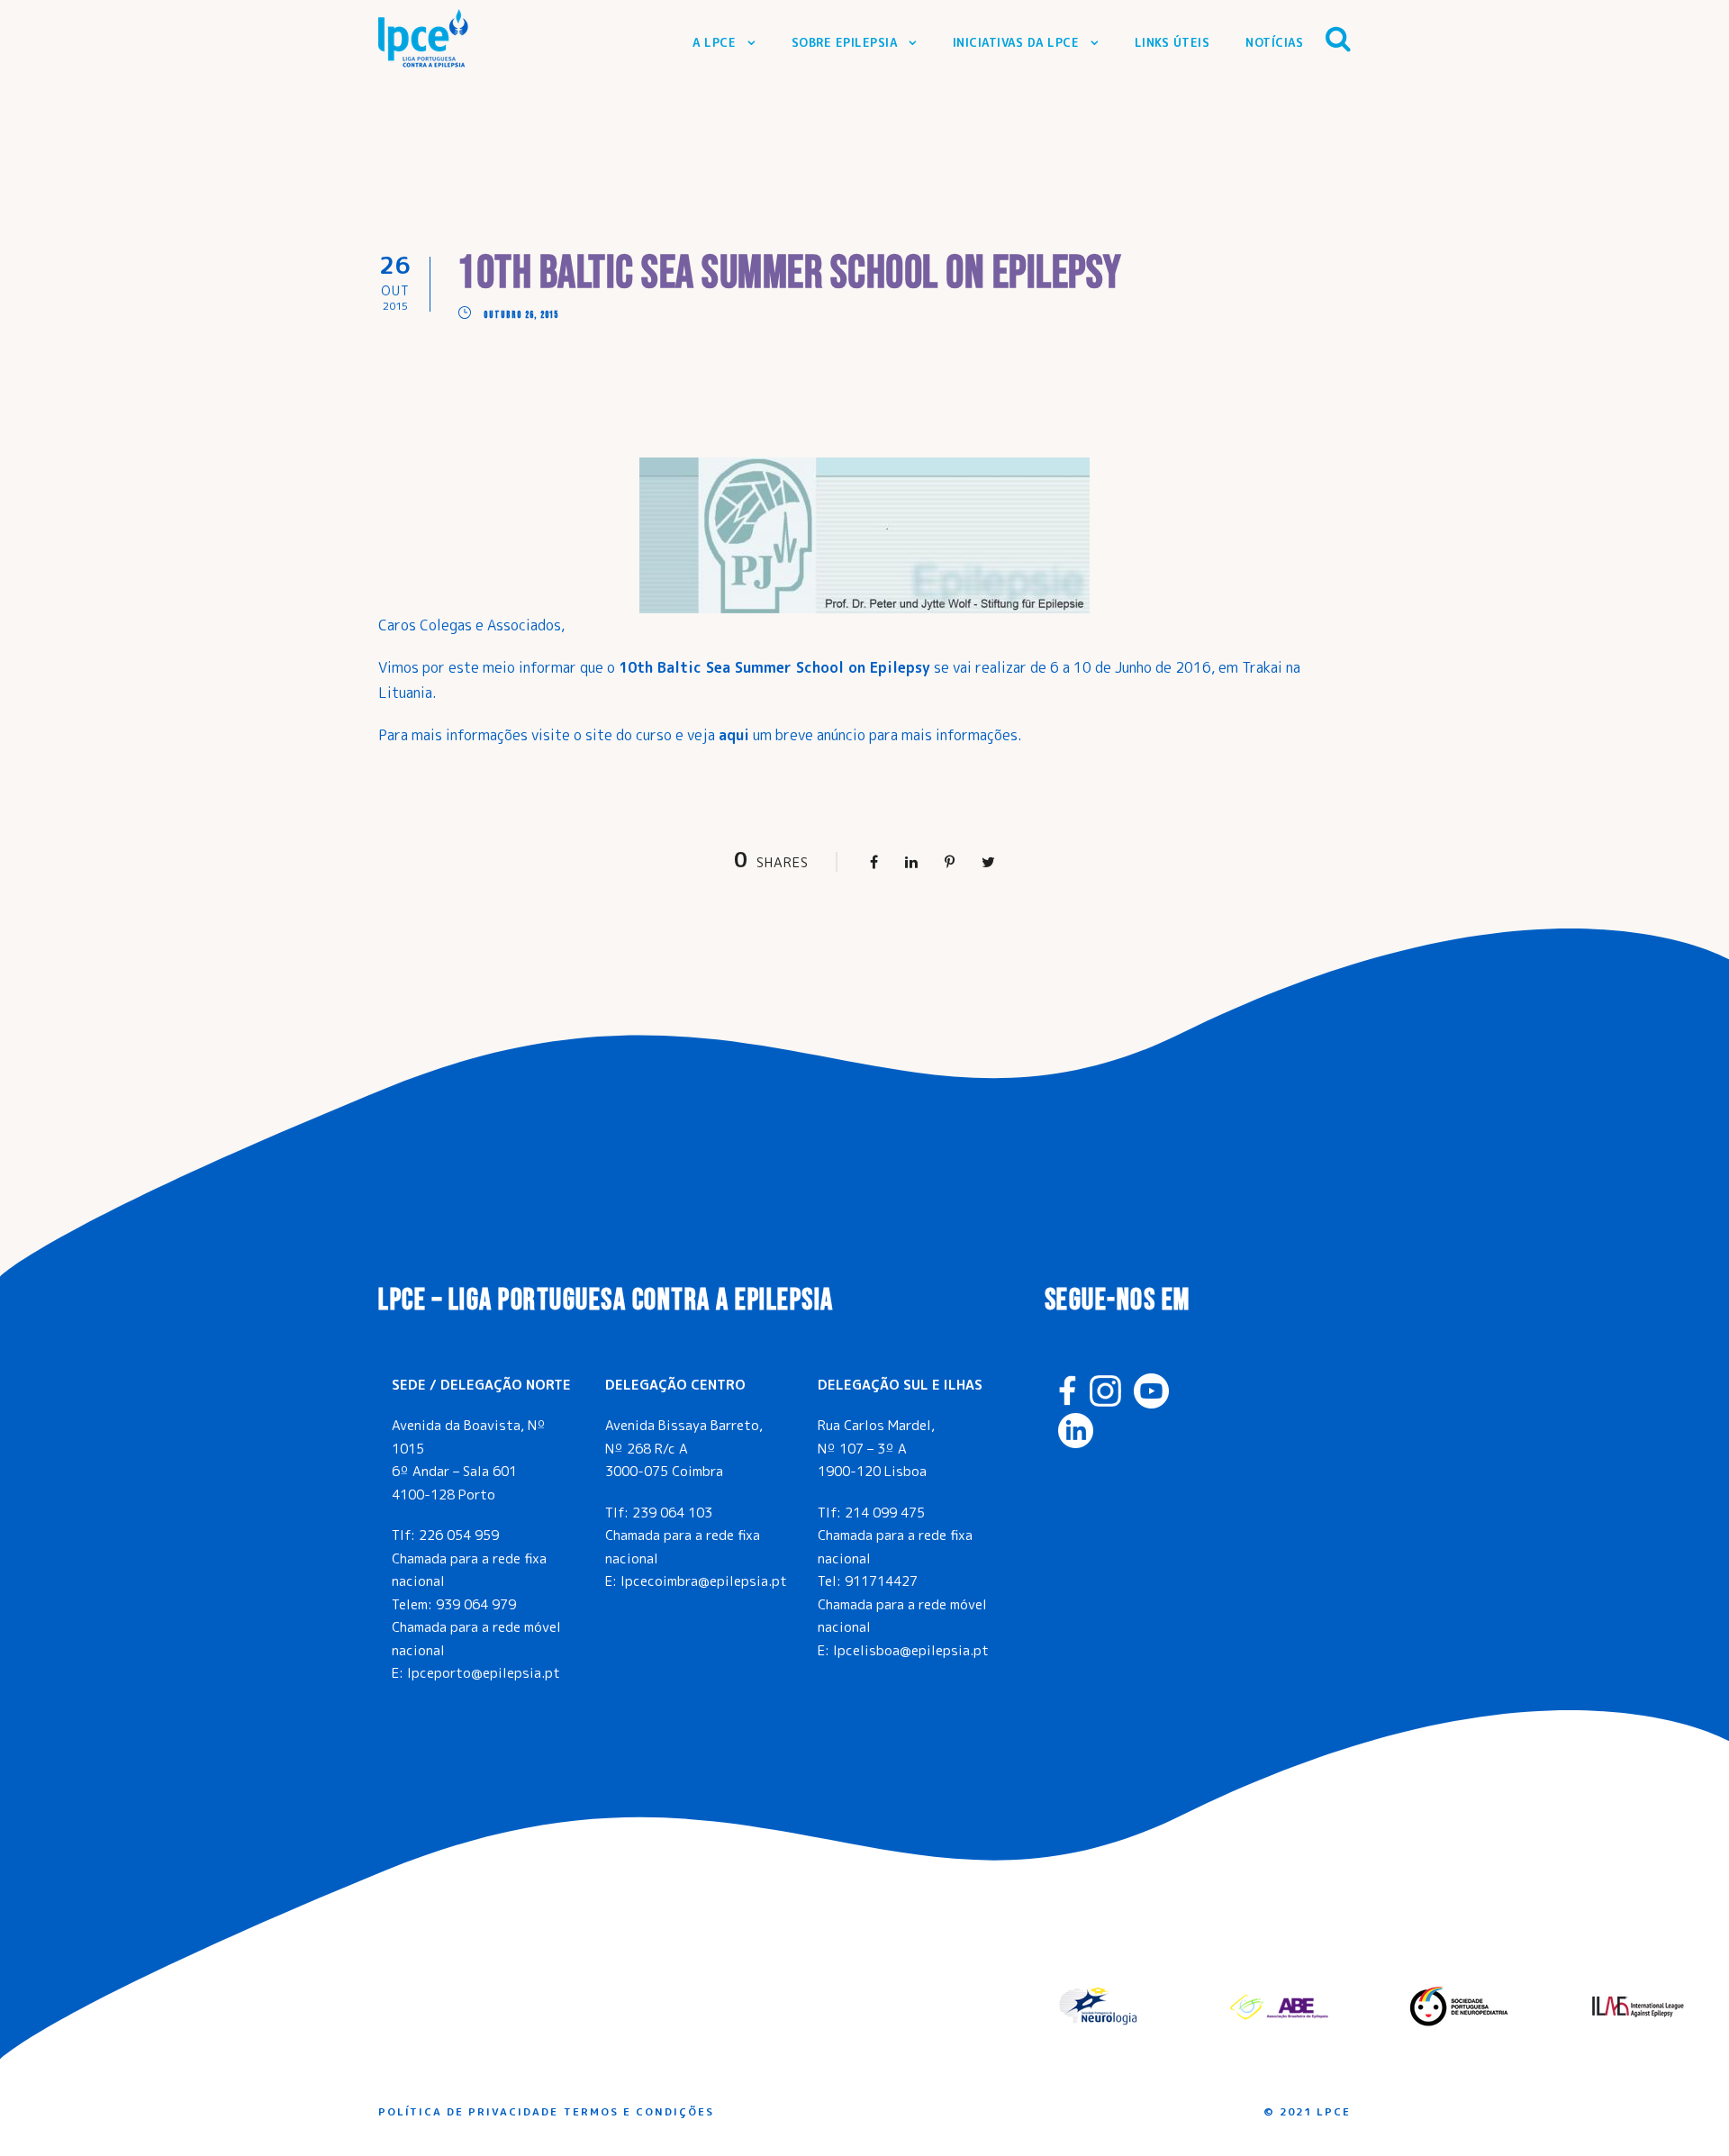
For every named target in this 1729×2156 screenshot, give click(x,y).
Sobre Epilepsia (845, 42)
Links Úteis (1172, 42)
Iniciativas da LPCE (1016, 42)
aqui (734, 735)
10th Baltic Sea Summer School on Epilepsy (774, 667)
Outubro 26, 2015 (521, 315)
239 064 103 (672, 1513)
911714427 (881, 1581)
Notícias (1274, 42)
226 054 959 (459, 1535)
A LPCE (714, 42)
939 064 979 (476, 1604)
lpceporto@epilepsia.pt (484, 1673)
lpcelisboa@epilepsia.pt (911, 1650)
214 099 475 (885, 1513)
